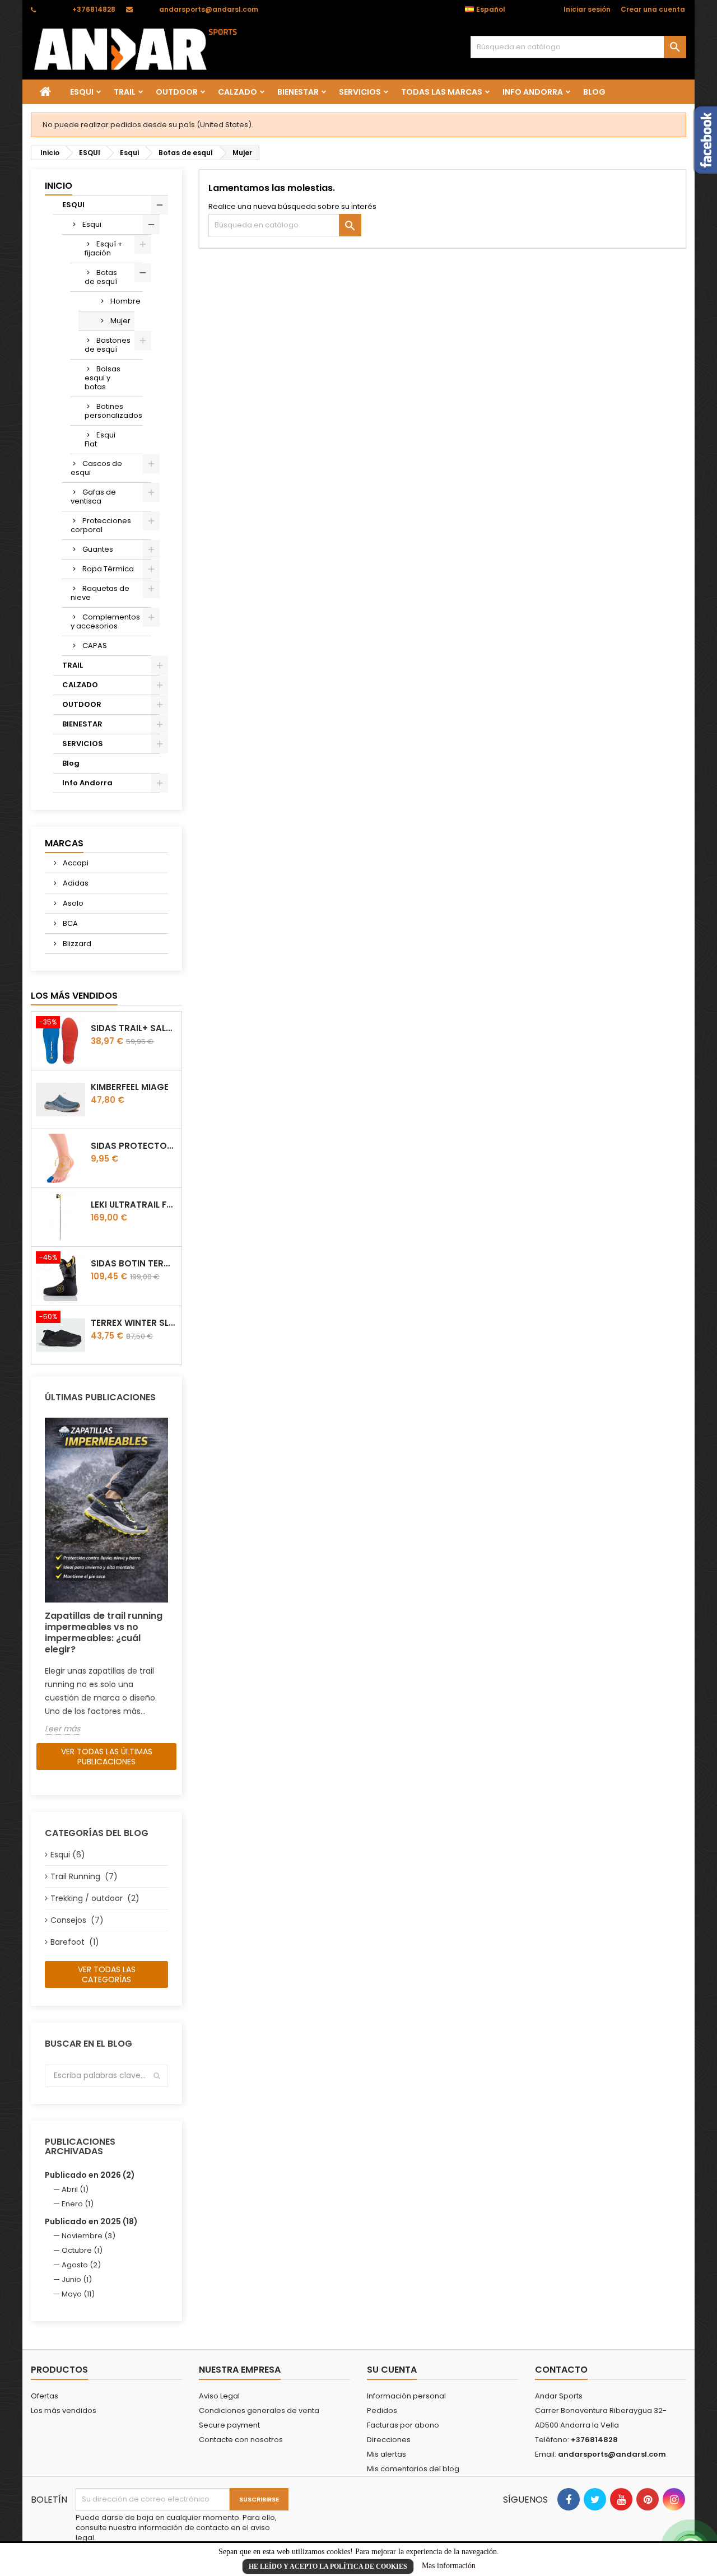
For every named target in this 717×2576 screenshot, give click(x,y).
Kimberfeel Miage (130, 1087)
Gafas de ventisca (93, 497)
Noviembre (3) (89, 2236)
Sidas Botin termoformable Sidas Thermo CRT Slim (134, 1263)
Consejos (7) (77, 1920)
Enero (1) (78, 2204)
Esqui (92, 224)
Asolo (72, 903)
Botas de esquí (101, 277)
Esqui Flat (100, 439)
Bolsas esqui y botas (103, 378)
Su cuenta (392, 2370)
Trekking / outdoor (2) (95, 1898)
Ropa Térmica (108, 569)
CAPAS (95, 646)
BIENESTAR (298, 92)
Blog (594, 92)
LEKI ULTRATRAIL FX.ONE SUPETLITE (134, 1205)
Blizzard (76, 944)
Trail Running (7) (84, 1876)
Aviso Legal (219, 2396)
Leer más (62, 1729)
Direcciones (389, 2440)
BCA (69, 923)
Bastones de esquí (108, 345)
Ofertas (45, 2396)
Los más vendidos (74, 996)
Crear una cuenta (653, 9)
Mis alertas (387, 2454)
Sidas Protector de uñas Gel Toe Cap (134, 1146)
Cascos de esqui (96, 468)
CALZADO (238, 92)
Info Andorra (533, 92)
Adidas (75, 883)
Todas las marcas (442, 92)
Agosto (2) (81, 2265)
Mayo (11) (78, 2294)
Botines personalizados (113, 411)
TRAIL (125, 92)
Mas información (449, 2566)
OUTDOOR (177, 92)
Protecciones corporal (101, 525)
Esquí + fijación (104, 248)
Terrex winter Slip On (134, 1323)
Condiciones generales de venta (259, 2410)
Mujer (120, 321)
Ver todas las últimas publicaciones (107, 1757)
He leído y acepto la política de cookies (328, 2566)
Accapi (75, 863)
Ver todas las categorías (107, 1974)
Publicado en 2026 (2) (90, 2175)
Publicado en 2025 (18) (91, 2221)
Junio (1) (77, 2279)
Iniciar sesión (587, 9)
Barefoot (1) (75, 1942)
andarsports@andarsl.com (209, 9)
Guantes (98, 549)
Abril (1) (75, 2189)
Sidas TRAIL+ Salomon (134, 1028)
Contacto (561, 2370)
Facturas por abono (403, 2425)
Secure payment (229, 2425)
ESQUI (82, 92)
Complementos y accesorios (105, 621)
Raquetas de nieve (100, 593)
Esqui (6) (68, 1855)
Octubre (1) (82, 2250)
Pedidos (382, 2410)
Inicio (59, 186)
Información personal (406, 2396)
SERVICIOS (360, 92)
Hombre (122, 301)
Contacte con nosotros (241, 2440)
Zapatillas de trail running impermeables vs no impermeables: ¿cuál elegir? (104, 1632)
